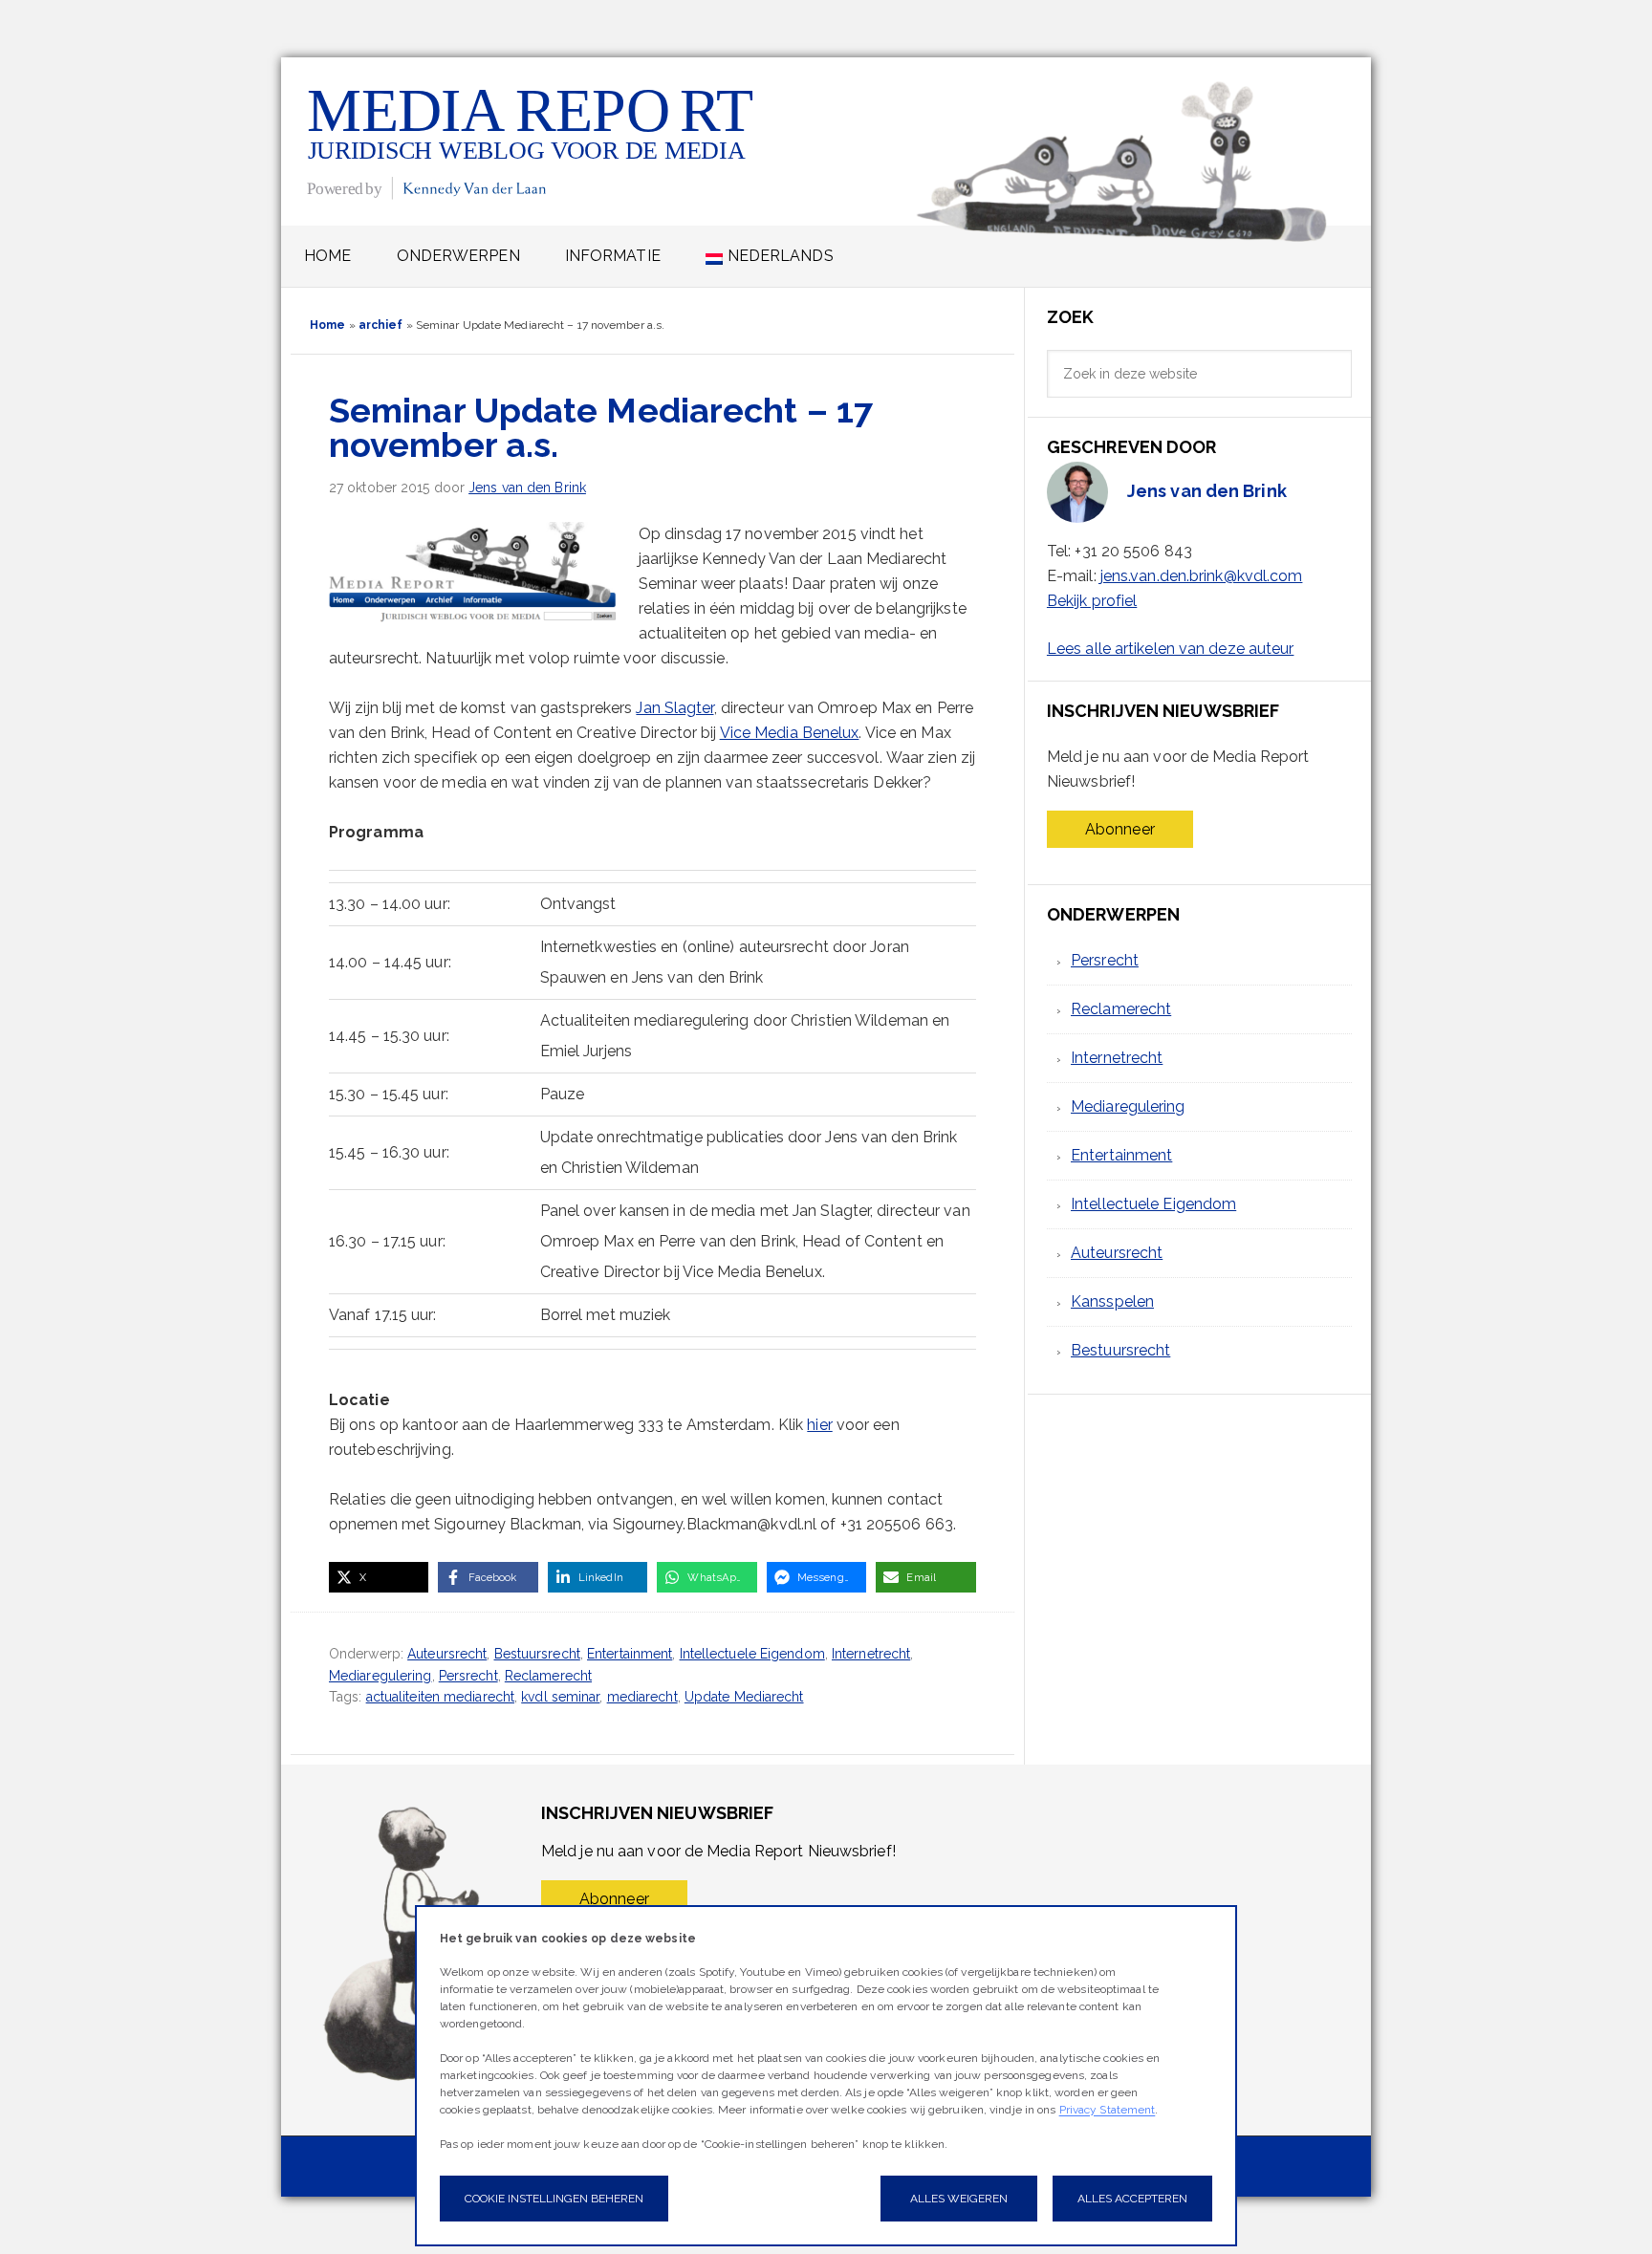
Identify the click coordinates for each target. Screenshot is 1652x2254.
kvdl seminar (560, 1697)
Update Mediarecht (744, 1697)
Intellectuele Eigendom (752, 1654)
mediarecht (642, 1697)
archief (381, 325)
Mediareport (532, 141)
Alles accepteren (1132, 2199)
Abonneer (1120, 829)
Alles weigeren (959, 2199)
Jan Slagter (674, 708)
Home (327, 325)
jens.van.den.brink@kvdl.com (1202, 576)
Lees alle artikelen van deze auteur (1171, 649)
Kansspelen (1112, 1301)
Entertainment (630, 1654)
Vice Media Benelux (790, 733)
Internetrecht (871, 1654)
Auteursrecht (447, 1654)
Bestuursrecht (537, 1654)
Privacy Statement (1108, 2110)
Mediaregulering (380, 1676)
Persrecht (468, 1676)
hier (819, 1425)
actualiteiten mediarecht (440, 1697)
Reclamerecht (548, 1676)
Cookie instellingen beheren (554, 2199)
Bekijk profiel (1092, 601)
